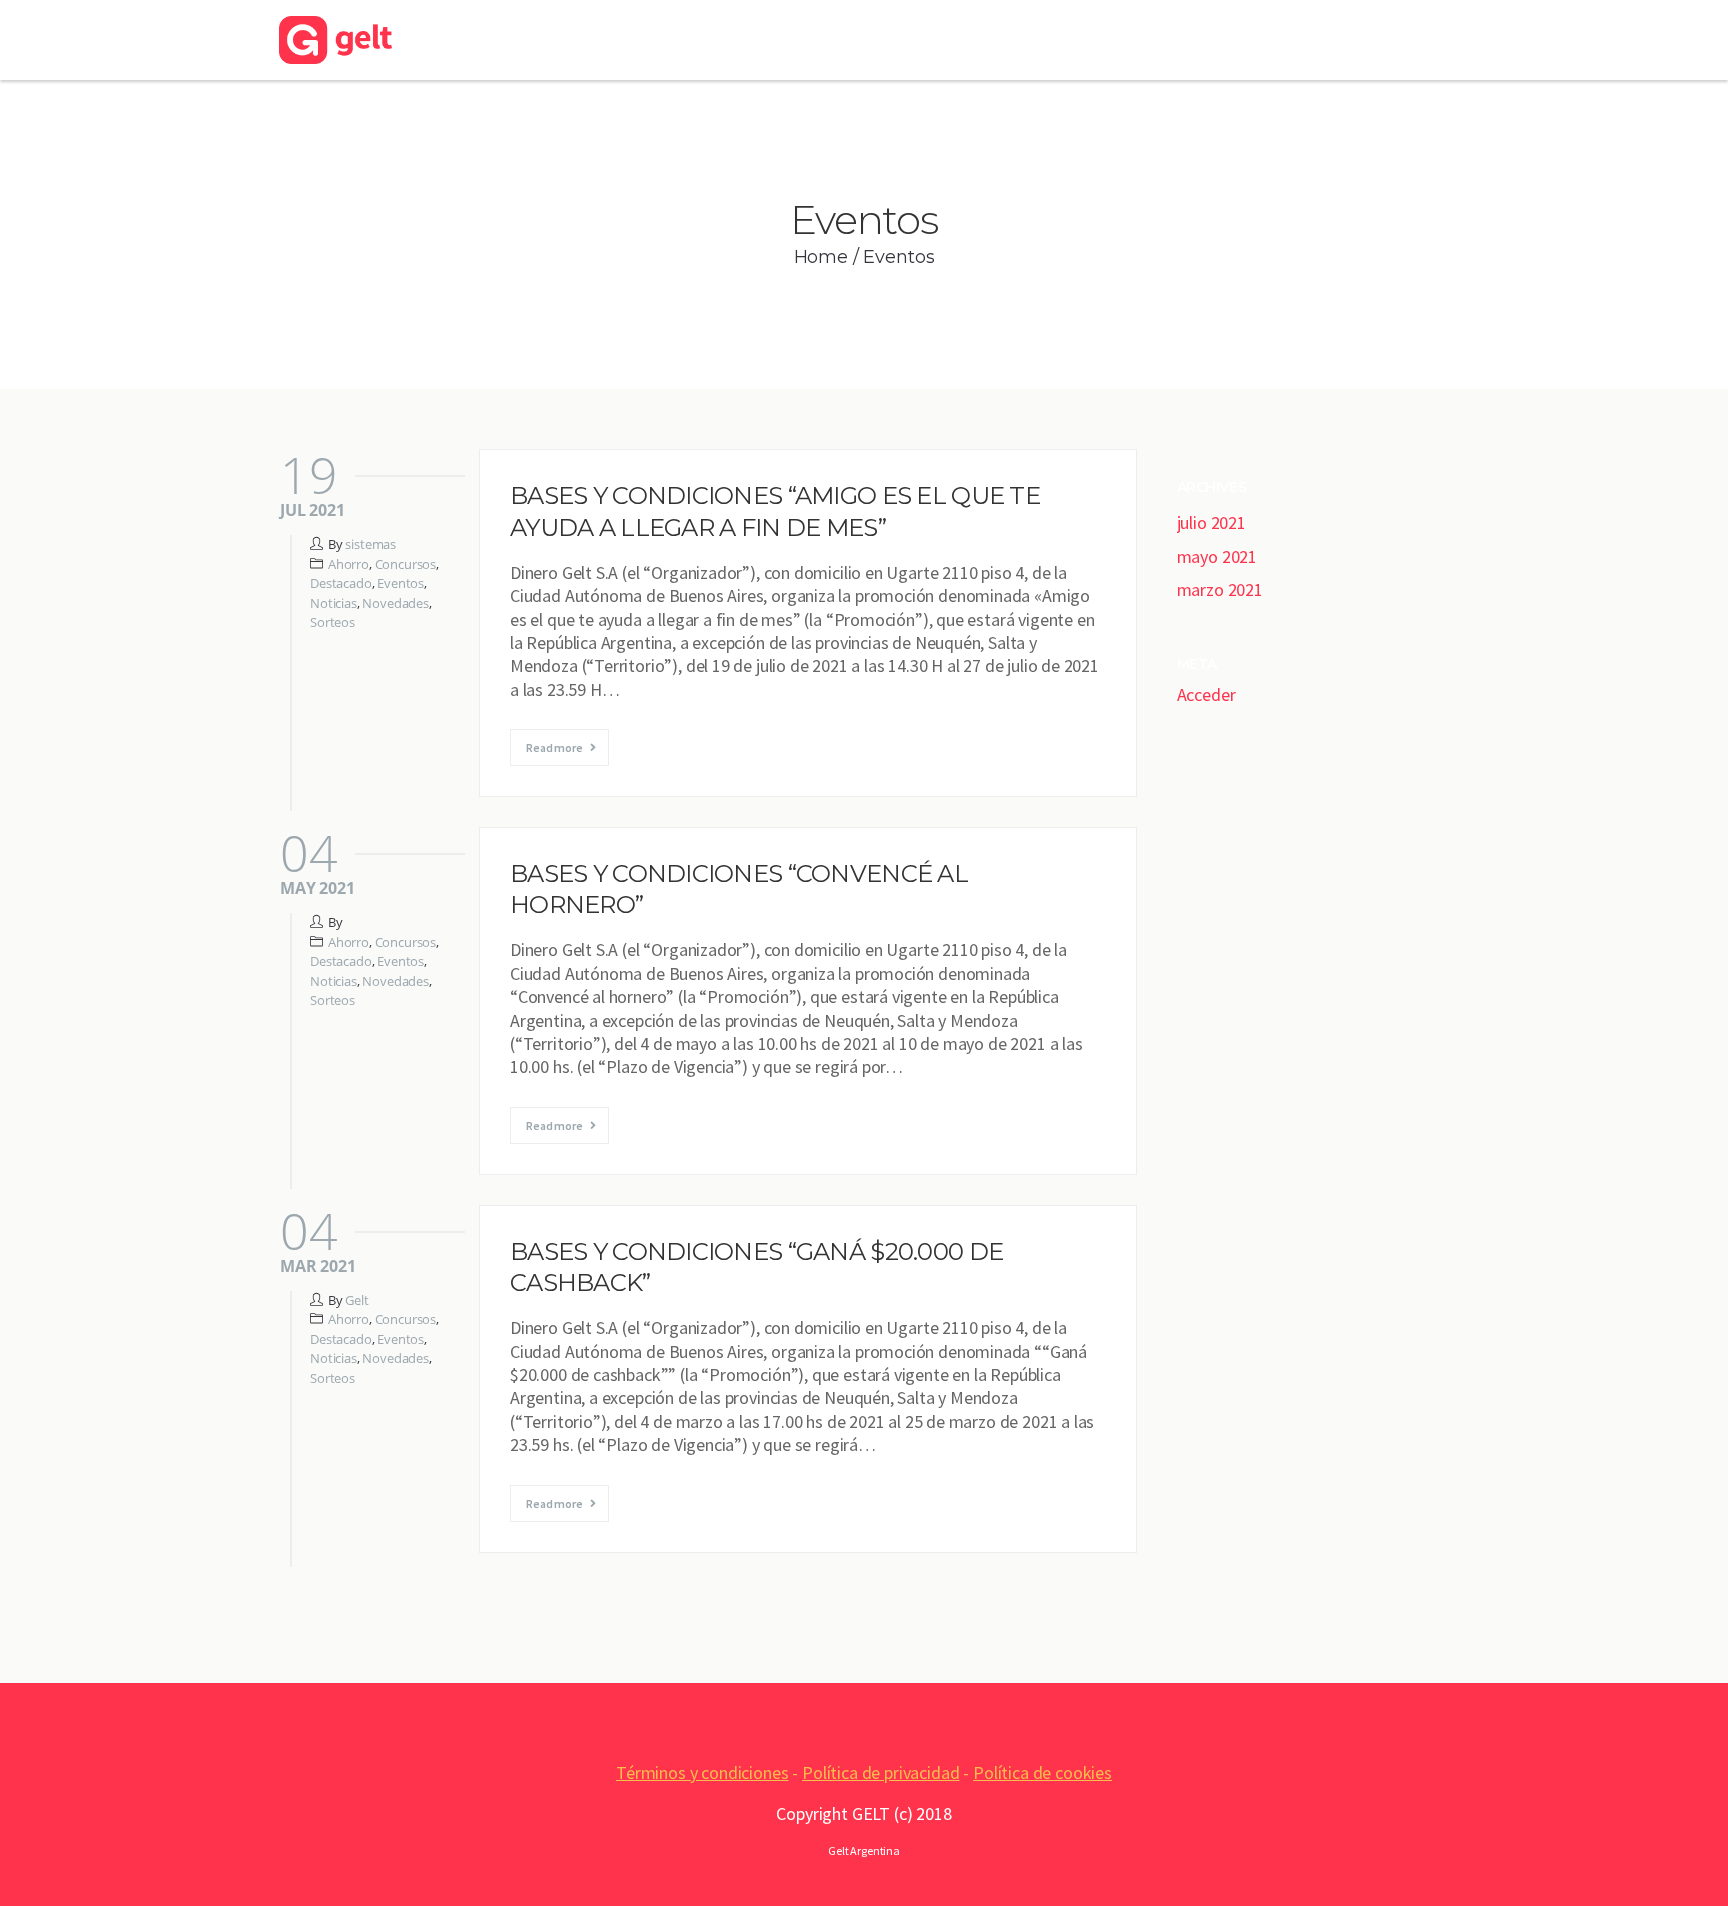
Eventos (400, 583)
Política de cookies (1042, 1772)
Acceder (1206, 694)
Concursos (406, 564)
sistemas (370, 544)
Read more (554, 747)
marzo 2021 (1220, 589)
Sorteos (332, 622)
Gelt (356, 1300)
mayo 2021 (1217, 556)
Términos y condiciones (702, 1772)
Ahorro (348, 564)
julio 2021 (1211, 522)
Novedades (395, 603)
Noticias (333, 603)
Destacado (341, 583)
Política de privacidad (880, 1772)
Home (821, 257)
